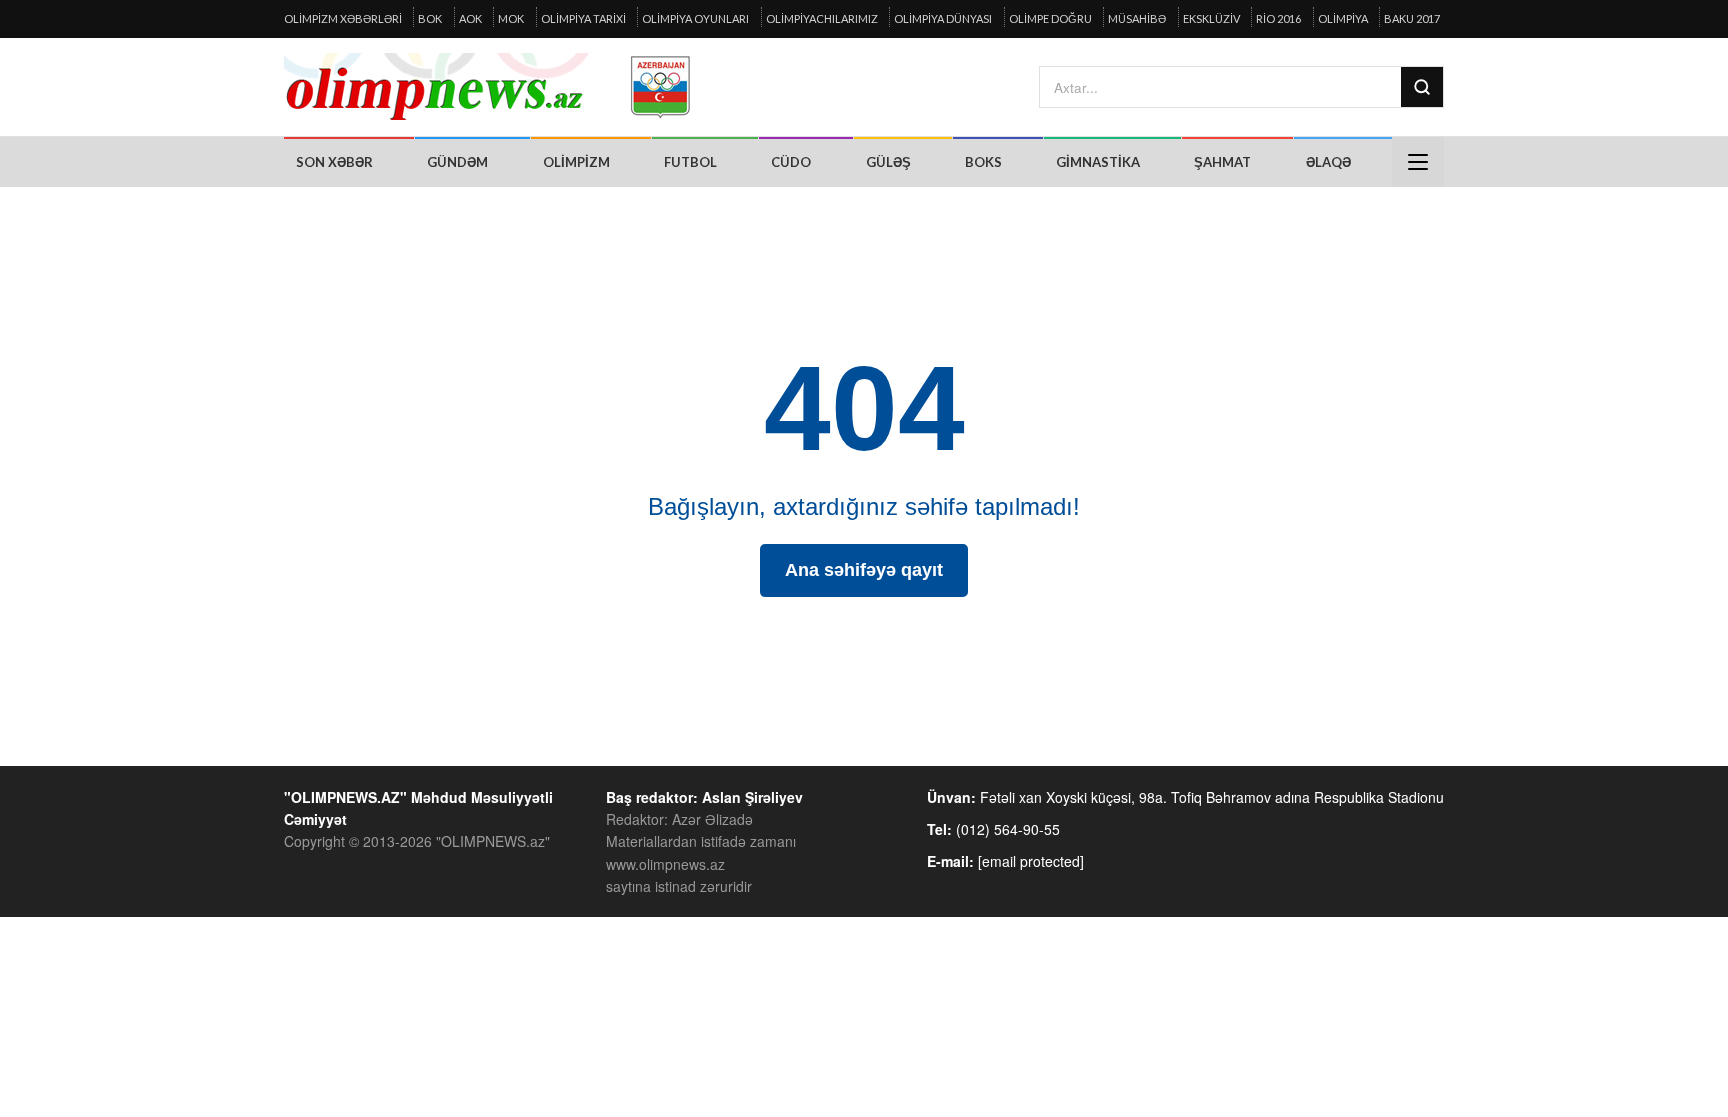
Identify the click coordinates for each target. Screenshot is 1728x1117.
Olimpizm (576, 162)
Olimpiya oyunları (695, 18)
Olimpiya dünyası (943, 18)
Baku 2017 (1412, 18)
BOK (430, 18)
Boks (983, 162)
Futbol (690, 162)
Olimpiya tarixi (583, 18)
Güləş (888, 162)
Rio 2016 (1278, 18)
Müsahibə (1137, 18)
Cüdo (791, 162)
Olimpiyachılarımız (822, 18)
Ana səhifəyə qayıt (864, 570)
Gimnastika (1098, 162)
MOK (511, 18)
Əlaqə (1328, 162)
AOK (470, 18)
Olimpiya (1343, 18)
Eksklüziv (1211, 18)
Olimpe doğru (1050, 18)
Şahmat (1222, 162)
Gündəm (457, 162)
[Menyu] (1418, 162)
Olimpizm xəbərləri (343, 18)
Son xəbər (334, 162)
